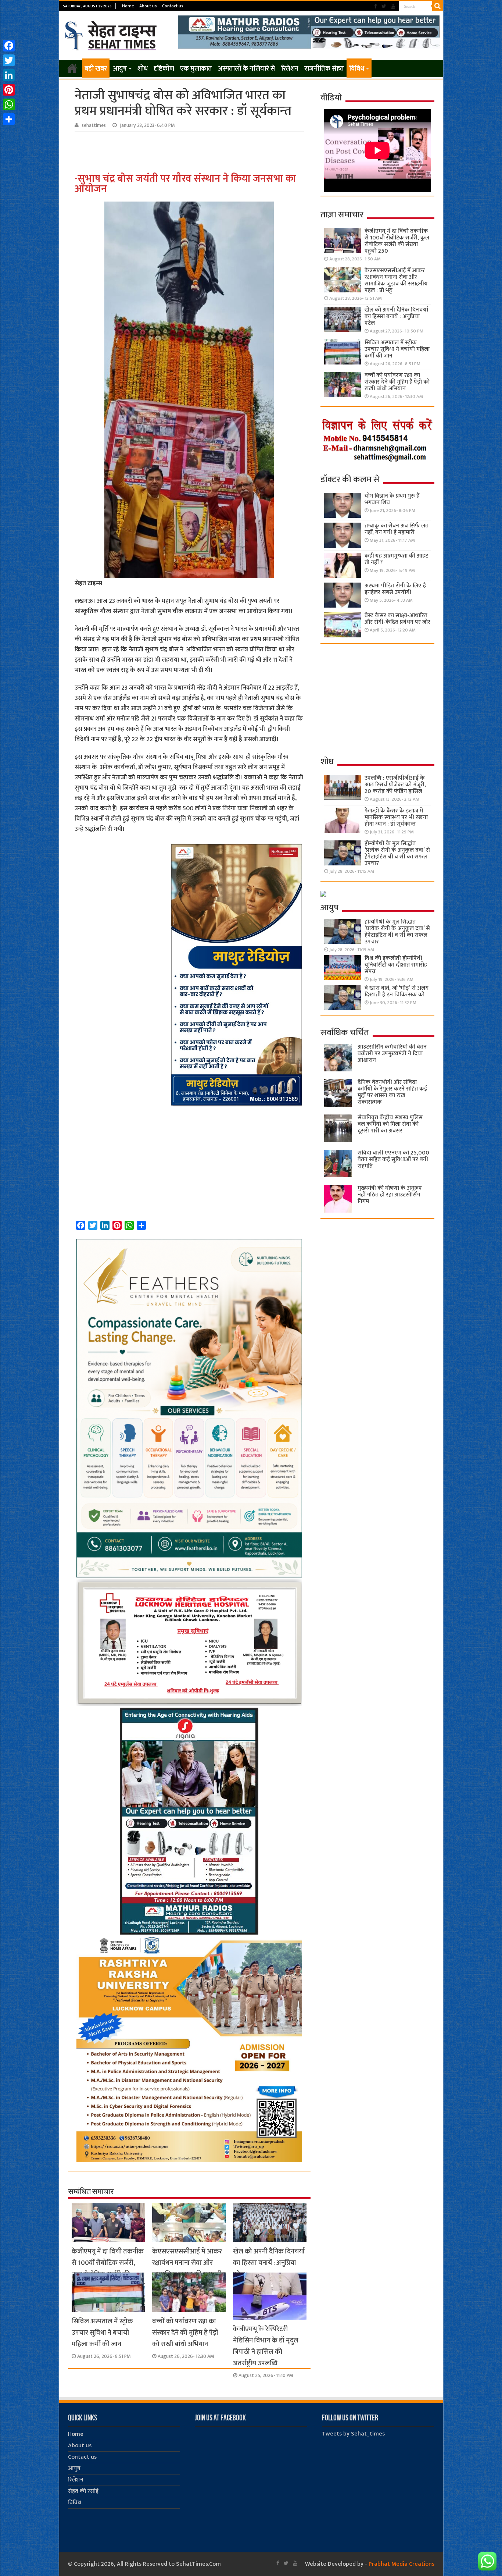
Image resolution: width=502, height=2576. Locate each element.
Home (128, 6)
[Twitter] (384, 6)
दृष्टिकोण (164, 69)
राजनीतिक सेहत (324, 69)
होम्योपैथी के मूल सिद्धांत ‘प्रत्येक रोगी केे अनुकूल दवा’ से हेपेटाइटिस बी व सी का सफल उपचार (397, 853)
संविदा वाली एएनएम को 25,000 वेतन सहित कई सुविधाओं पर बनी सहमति (393, 1159)
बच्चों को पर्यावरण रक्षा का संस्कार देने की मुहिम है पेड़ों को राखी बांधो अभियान (185, 2333)
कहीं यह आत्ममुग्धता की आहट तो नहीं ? (396, 559)
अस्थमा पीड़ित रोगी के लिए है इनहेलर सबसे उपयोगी (395, 589)
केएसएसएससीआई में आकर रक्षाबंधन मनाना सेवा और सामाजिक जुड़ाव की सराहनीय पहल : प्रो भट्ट (189, 2269)
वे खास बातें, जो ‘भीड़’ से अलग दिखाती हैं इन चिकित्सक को (397, 991)
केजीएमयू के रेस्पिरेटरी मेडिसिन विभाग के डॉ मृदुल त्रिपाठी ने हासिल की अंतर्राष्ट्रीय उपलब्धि (266, 2346)
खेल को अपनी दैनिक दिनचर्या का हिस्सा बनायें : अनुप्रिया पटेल (269, 2263)
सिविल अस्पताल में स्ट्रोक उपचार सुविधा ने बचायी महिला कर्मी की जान (102, 2333)
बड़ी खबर (96, 69)
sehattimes (94, 125)
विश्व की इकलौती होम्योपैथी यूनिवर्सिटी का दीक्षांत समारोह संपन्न (396, 965)
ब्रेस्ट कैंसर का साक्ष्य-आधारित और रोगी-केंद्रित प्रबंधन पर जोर (397, 619)
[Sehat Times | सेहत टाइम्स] (112, 34)
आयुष (120, 69)
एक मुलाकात (196, 69)
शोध (143, 69)
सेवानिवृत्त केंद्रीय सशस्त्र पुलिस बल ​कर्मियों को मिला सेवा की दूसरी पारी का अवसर (390, 1124)
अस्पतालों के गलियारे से (247, 69)
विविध (357, 69)
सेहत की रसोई (83, 2491)
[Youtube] (393, 6)
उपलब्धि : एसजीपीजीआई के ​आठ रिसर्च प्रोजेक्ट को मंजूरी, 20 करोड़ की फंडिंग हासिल (395, 785)
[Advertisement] (190, 152)
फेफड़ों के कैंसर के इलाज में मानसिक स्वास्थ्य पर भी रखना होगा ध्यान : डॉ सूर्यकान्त (396, 817)
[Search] (438, 6)
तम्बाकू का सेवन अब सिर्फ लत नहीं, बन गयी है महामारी (397, 529)
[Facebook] (376, 6)
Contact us (173, 6)
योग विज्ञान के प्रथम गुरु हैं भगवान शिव (392, 499)
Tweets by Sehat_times (353, 2434)
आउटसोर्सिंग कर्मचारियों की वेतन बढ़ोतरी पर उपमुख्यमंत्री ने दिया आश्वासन (392, 1054)
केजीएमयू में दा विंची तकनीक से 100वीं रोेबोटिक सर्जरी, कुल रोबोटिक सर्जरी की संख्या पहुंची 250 (108, 2269)
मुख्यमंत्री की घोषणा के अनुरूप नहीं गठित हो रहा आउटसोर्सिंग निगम (390, 1195)
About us (148, 6)
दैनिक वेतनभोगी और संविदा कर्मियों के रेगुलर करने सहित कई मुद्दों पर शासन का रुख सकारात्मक (392, 1092)
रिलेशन (290, 69)
